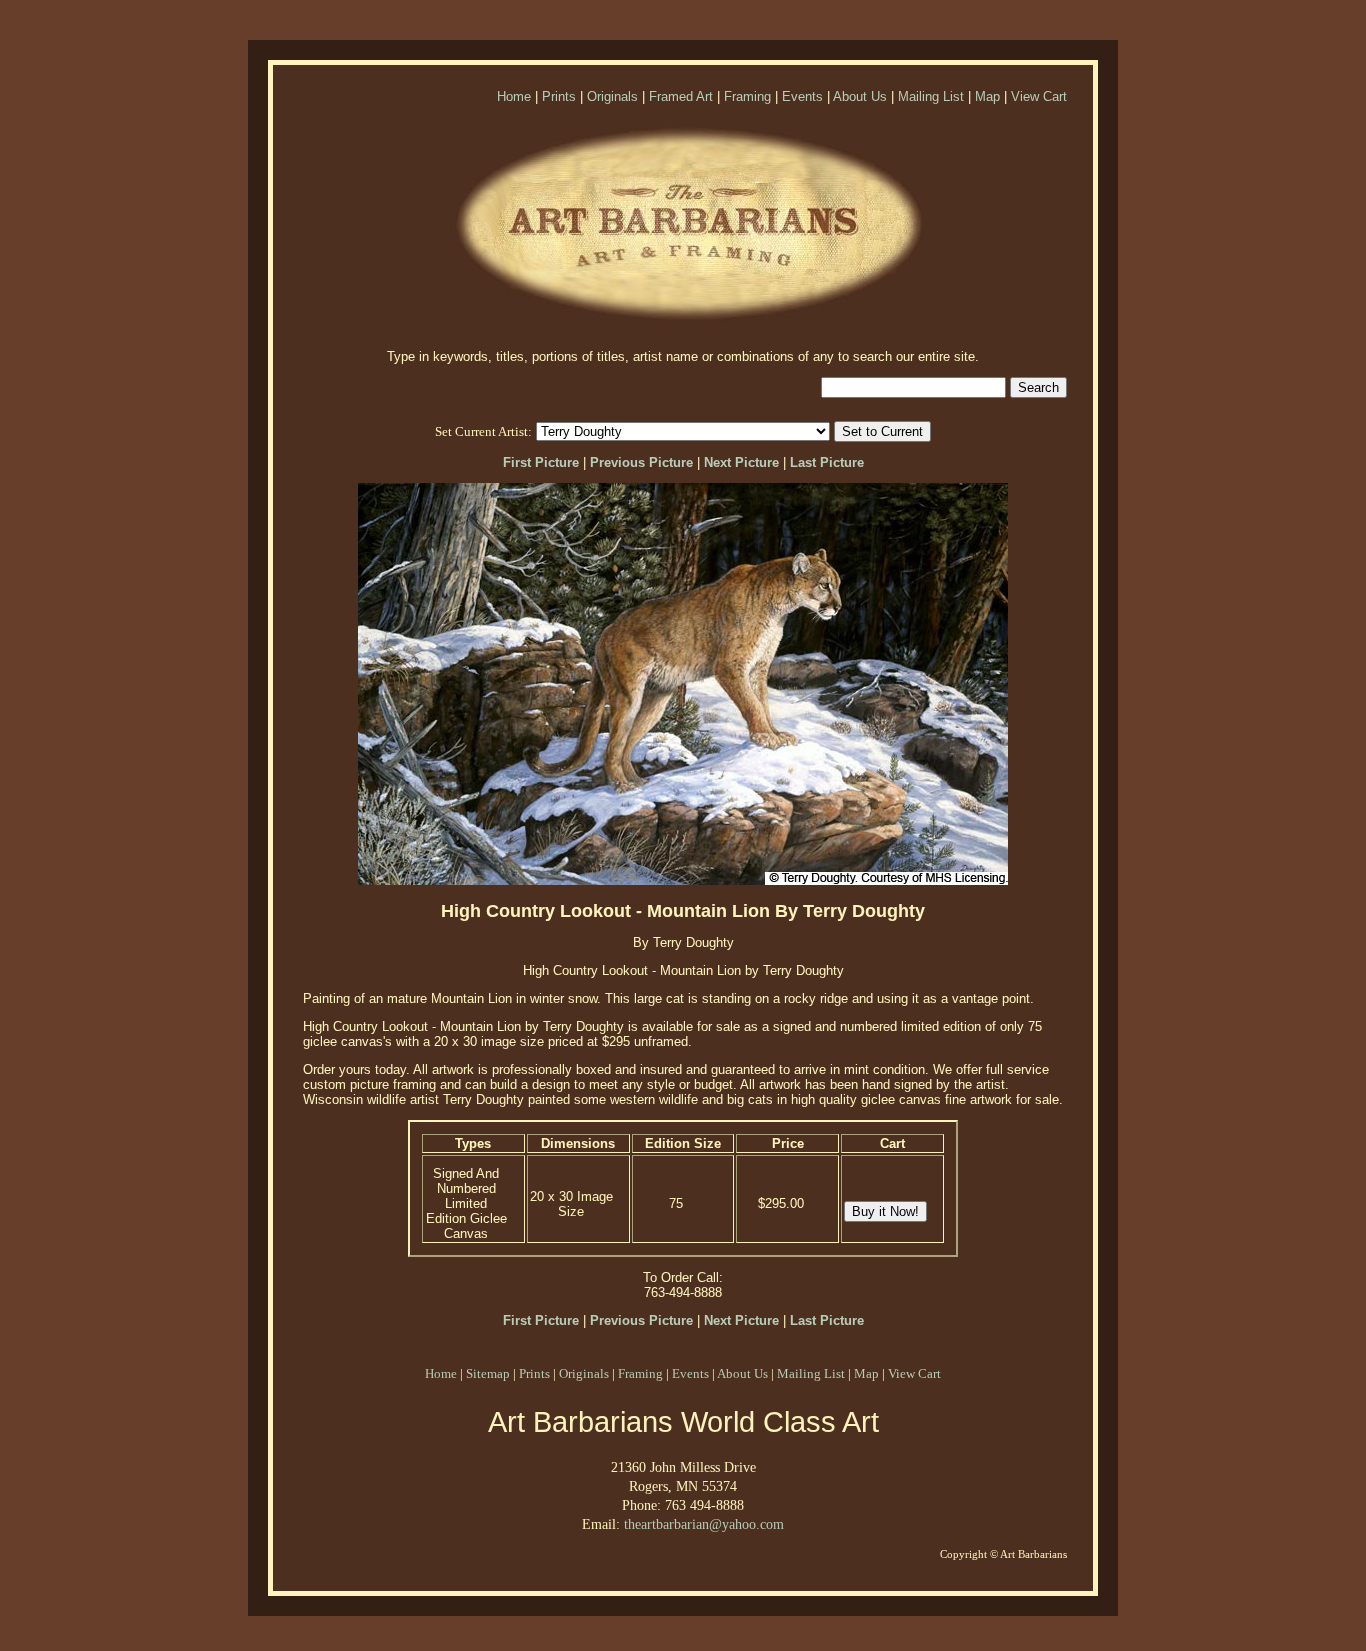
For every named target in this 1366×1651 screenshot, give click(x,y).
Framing (747, 96)
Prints (559, 96)
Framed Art (681, 96)
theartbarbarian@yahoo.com (704, 1524)
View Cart (1039, 96)
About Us (860, 96)
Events (802, 96)
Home (514, 96)
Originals (612, 96)
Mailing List (931, 96)
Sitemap (488, 1373)
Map (987, 96)
